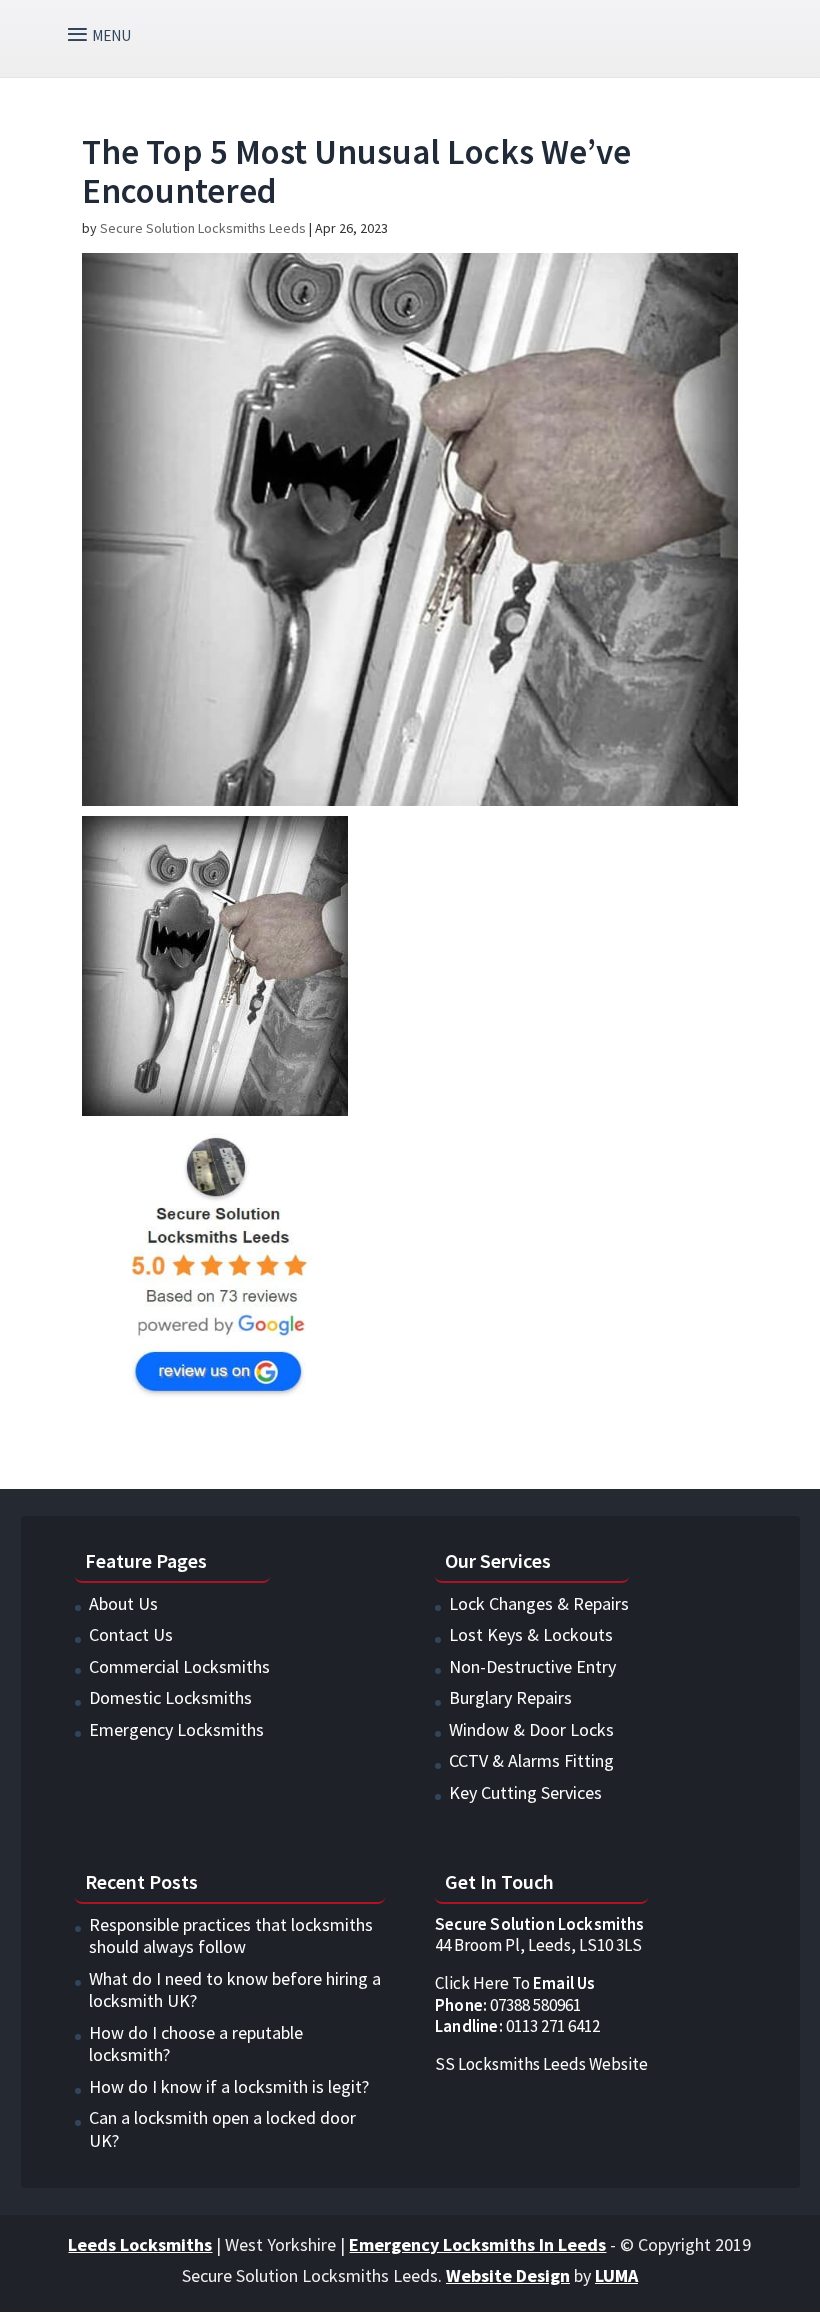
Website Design (508, 2275)
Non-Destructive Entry (532, 1666)
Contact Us (131, 1634)
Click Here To (515, 1983)
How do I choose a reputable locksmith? (196, 2044)
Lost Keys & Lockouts (531, 1634)
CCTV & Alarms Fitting (531, 1760)
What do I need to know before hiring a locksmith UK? (235, 1990)
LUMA (616, 2275)
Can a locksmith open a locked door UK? (222, 2129)
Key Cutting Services (525, 1792)
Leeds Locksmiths (140, 2244)
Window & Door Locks (531, 1729)
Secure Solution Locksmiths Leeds (203, 228)
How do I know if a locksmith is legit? (229, 2086)
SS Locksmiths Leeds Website (541, 2064)
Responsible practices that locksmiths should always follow (231, 1936)
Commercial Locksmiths (179, 1666)
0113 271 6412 (517, 2026)
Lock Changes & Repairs (539, 1603)
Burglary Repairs (510, 1697)
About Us (123, 1603)
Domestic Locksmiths (170, 1697)
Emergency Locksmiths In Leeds (477, 2244)
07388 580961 (508, 2005)
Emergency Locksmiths (176, 1729)
